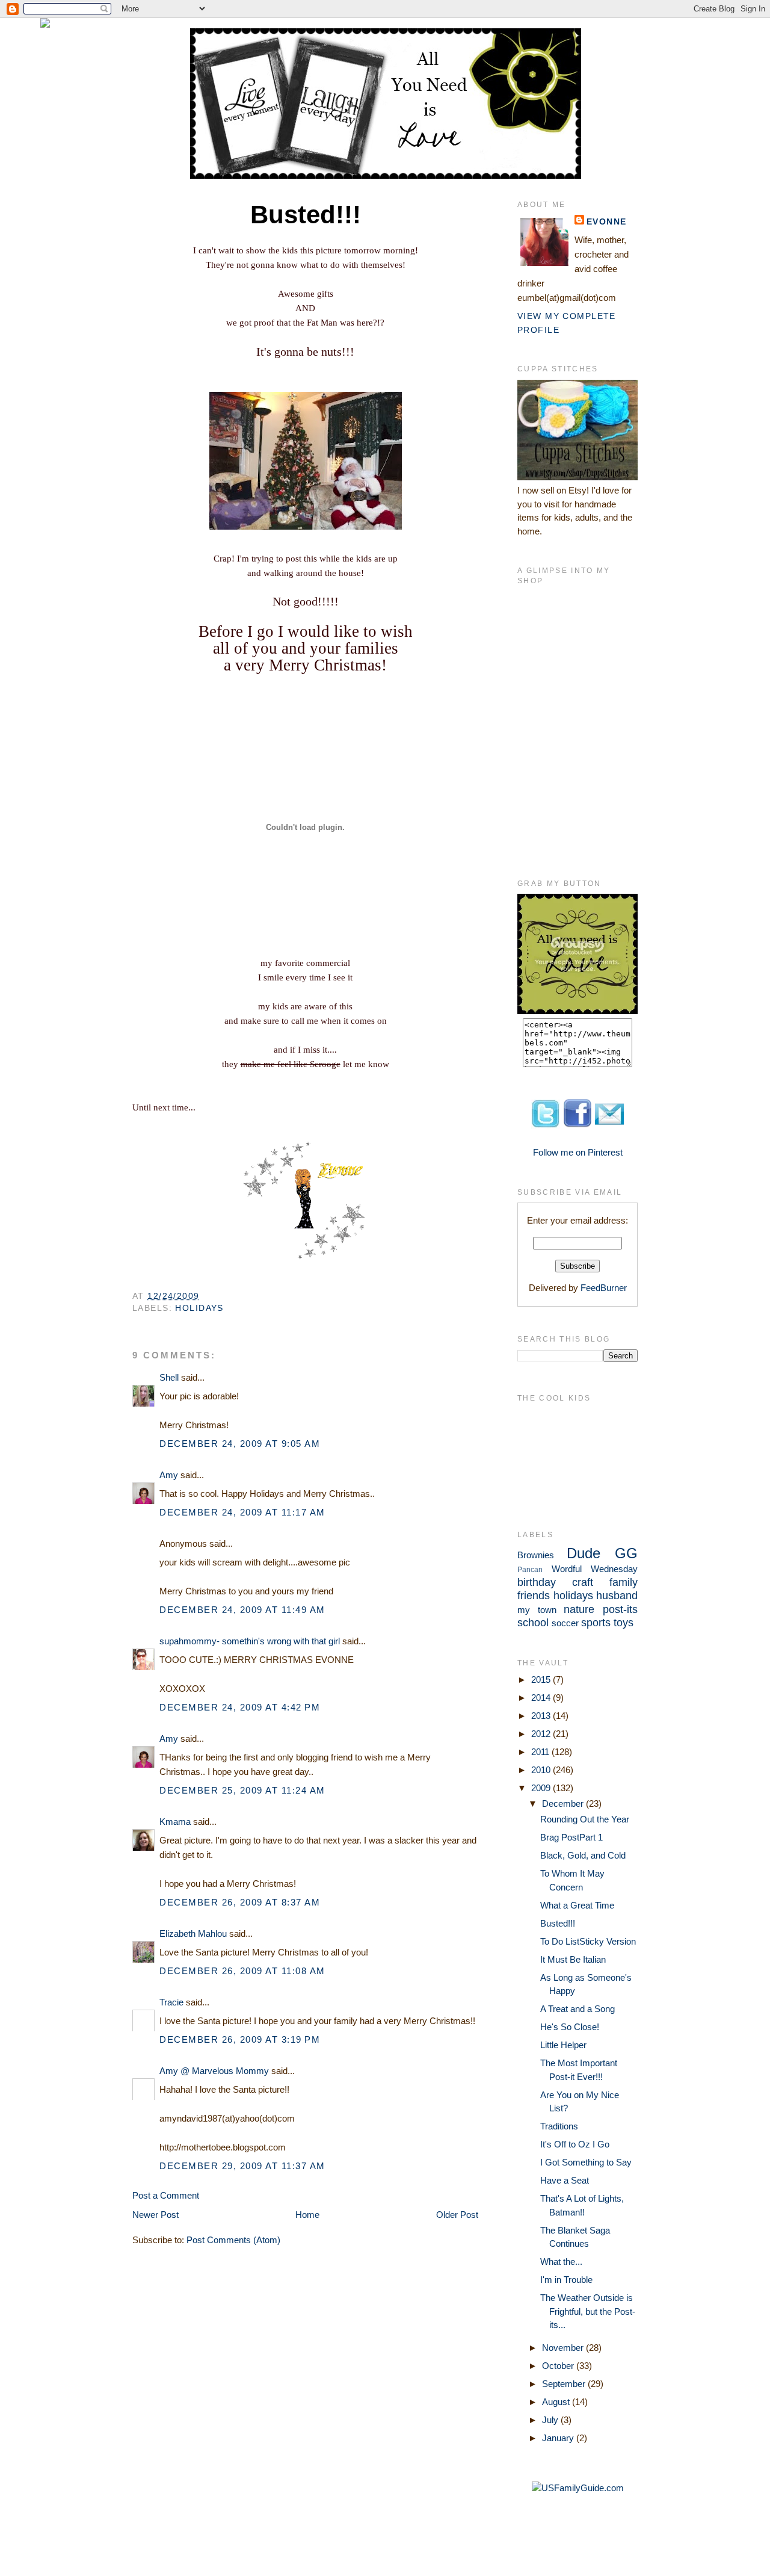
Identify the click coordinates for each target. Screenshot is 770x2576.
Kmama (175, 1822)
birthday (537, 1582)
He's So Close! (570, 2027)
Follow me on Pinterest (578, 1152)
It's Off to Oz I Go (575, 2144)
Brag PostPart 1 (571, 1837)
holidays (199, 1308)
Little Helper (563, 2045)
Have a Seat (565, 2180)
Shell (169, 1377)
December (564, 1804)
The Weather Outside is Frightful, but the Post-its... (588, 2311)
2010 (542, 1770)
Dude (584, 1553)
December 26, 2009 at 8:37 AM (240, 1902)
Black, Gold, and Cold (583, 1855)
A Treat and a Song (577, 2009)
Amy (169, 1475)
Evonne (607, 221)
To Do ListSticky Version (588, 1941)
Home (307, 2215)
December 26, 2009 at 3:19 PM (240, 2039)
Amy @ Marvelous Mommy (214, 2071)
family (624, 1582)
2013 (542, 1716)
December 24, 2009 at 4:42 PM (240, 1707)
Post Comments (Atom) (233, 2240)
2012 (542, 1734)
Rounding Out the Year (585, 1819)
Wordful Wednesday (595, 1569)
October (559, 2366)
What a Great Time (577, 1905)
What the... (561, 2262)
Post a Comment (166, 2195)
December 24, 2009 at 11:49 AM (242, 1610)
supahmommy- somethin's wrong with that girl (250, 1641)
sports (596, 1623)
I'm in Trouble (566, 2280)
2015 (542, 1680)
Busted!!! (558, 1923)
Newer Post (156, 2215)
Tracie (171, 2002)
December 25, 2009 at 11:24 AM (242, 1790)
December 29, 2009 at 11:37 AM (242, 2166)
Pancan (530, 1570)
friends (534, 1596)
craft (583, 1582)
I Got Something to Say (586, 2162)
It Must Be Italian (573, 1959)
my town (537, 1610)
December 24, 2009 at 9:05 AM (240, 1444)
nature (579, 1609)
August (557, 2402)
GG (626, 1553)
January (559, 2438)
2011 (541, 1752)
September (565, 2384)
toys (624, 1623)
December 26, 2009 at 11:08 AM (242, 1971)
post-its (620, 1609)
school (533, 1623)
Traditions (559, 2126)
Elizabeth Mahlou (193, 1934)
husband (617, 1596)
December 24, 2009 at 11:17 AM (242, 1512)
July (551, 2420)
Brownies (536, 1555)
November (564, 2348)
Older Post (457, 2215)
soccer (565, 1623)
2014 (542, 1698)
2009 (542, 1788)
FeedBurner (604, 1288)
